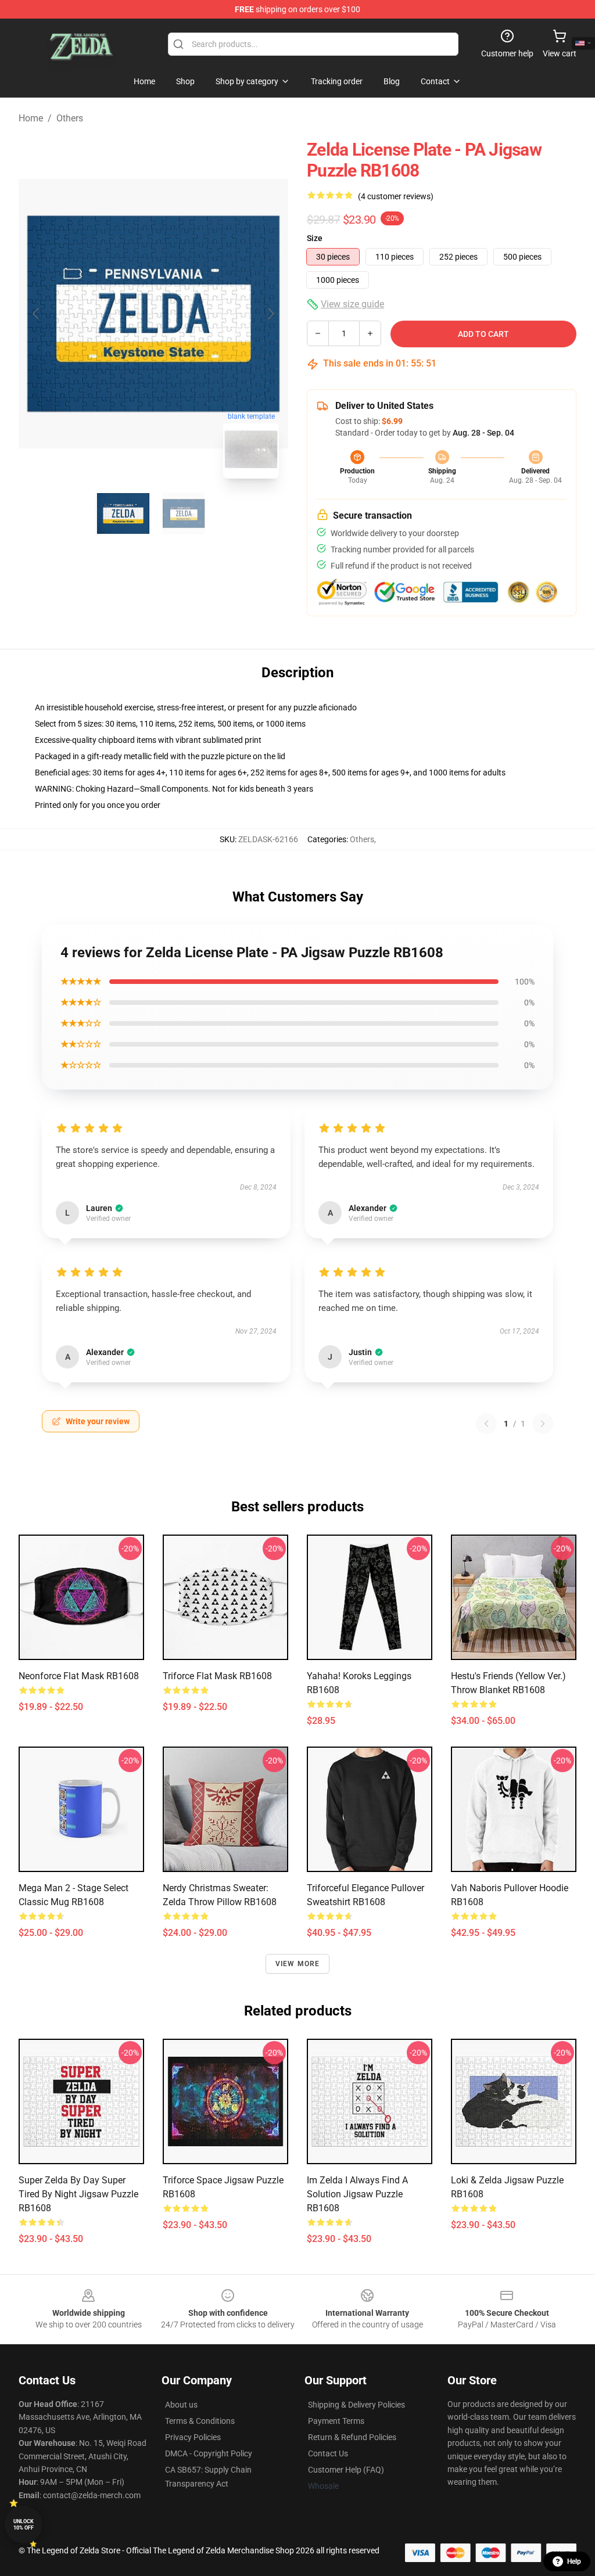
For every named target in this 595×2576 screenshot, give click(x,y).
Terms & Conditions (200, 2421)
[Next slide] (270, 314)
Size (315, 238)
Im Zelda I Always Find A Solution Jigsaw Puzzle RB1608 (357, 2194)
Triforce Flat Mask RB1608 (217, 1676)
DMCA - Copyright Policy (209, 2453)
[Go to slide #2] (184, 513)
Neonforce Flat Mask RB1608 (79, 1676)
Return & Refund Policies (352, 2437)
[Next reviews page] (543, 1424)
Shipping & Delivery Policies (356, 2405)
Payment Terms (336, 2421)
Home (31, 118)
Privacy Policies (193, 2437)
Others (70, 118)
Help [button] (574, 2561)
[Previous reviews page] (486, 1424)
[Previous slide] (37, 314)
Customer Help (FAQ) (346, 2470)
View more (298, 1964)
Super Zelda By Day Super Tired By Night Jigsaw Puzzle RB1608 (78, 2194)
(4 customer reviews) (396, 196)
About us (181, 2405)
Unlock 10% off (24, 2525)
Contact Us (328, 2453)
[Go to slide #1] (123, 513)
